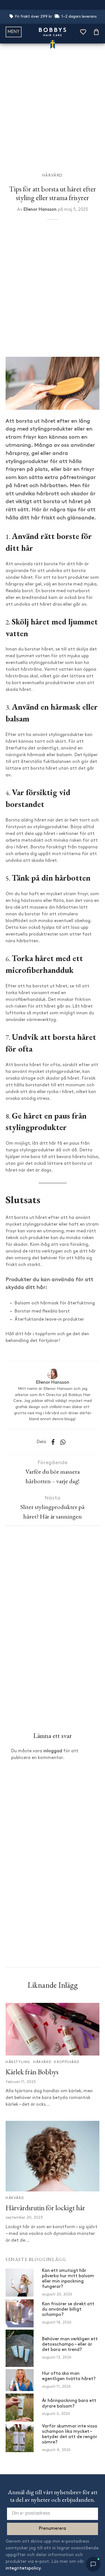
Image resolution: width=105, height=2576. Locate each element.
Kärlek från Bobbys (32, 2072)
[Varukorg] (96, 32)
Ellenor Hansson (40, 210)
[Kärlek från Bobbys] (53, 2029)
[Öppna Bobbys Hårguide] (93, 2564)
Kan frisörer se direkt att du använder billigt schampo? (68, 2309)
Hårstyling (18, 2062)
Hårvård (53, 176)
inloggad (53, 1751)
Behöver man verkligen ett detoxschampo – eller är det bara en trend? (70, 2344)
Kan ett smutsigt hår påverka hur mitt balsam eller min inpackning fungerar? (68, 2279)
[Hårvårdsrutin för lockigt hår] (53, 2156)
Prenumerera (53, 2529)
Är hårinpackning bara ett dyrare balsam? (69, 2403)
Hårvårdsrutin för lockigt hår (45, 2208)
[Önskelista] (83, 32)
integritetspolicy (23, 2568)
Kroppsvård (67, 2062)
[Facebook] (53, 1442)
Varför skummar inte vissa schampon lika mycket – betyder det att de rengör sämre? (70, 2434)
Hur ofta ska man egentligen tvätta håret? (69, 2376)
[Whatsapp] (63, 1442)
